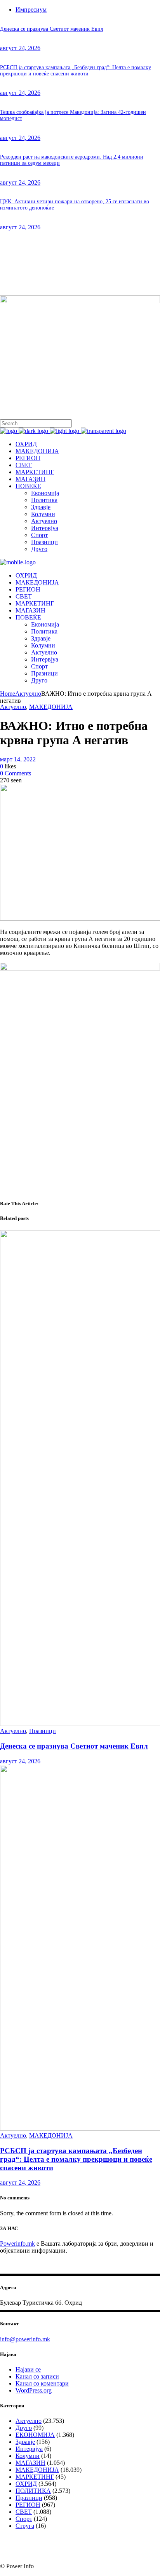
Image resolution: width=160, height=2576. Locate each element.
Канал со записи (37, 2376)
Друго (24, 2428)
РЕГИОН (28, 2505)
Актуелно (28, 694)
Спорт (24, 2519)
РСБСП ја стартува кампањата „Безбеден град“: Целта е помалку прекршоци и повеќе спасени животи (76, 71)
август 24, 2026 (20, 48)
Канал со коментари (42, 2383)
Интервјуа (29, 2449)
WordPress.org (34, 2390)
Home (8, 694)
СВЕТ (24, 2512)
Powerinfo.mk (17, 2244)
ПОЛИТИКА (33, 2491)
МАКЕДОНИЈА (51, 707)
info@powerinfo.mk (25, 2339)
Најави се (28, 2369)
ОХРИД (26, 2484)
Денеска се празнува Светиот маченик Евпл (52, 29)
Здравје (25, 2442)
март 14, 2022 (18, 759)
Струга (25, 2526)
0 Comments (16, 773)
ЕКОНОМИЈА (35, 2435)
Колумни (28, 2456)
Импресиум (31, 10)
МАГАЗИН (30, 2463)
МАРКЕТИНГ (35, 2477)
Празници (43, 1731)
